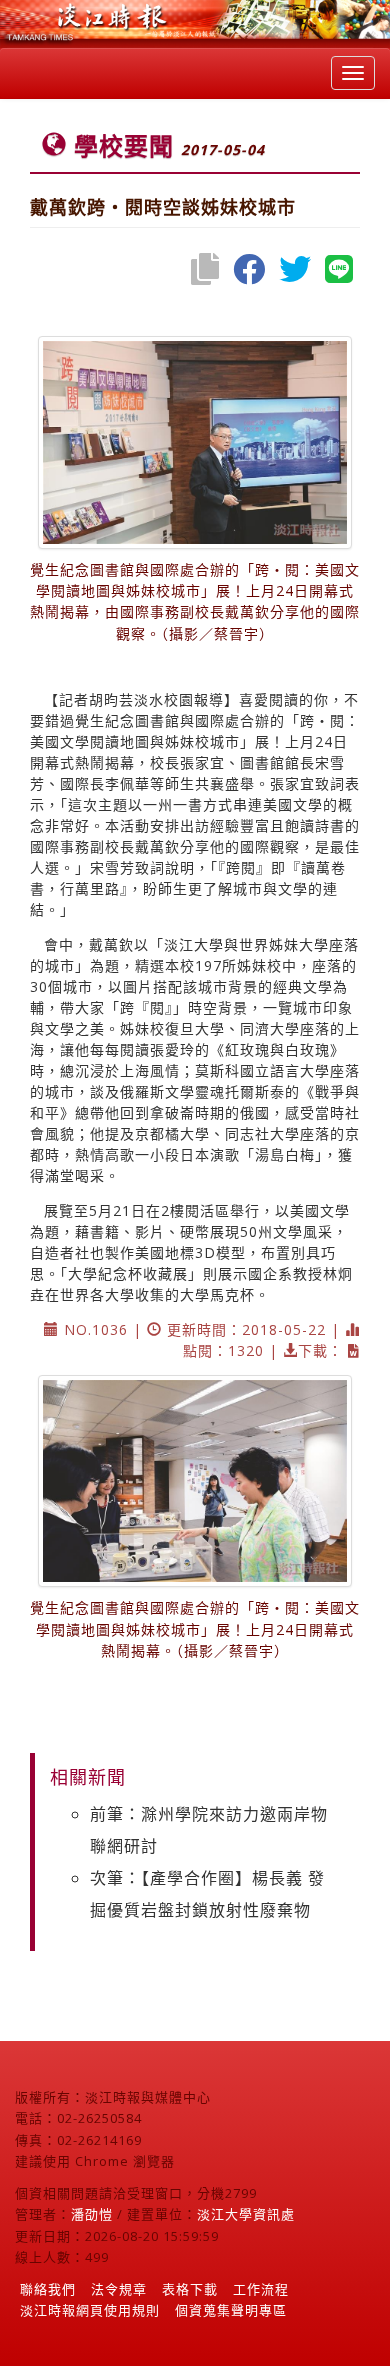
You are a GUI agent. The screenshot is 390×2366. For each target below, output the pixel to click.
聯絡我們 (48, 2289)
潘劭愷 (92, 2214)
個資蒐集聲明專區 (231, 2310)
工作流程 (261, 2289)
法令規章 (119, 2289)
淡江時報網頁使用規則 (90, 2310)
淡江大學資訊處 (246, 2214)
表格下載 (190, 2289)
